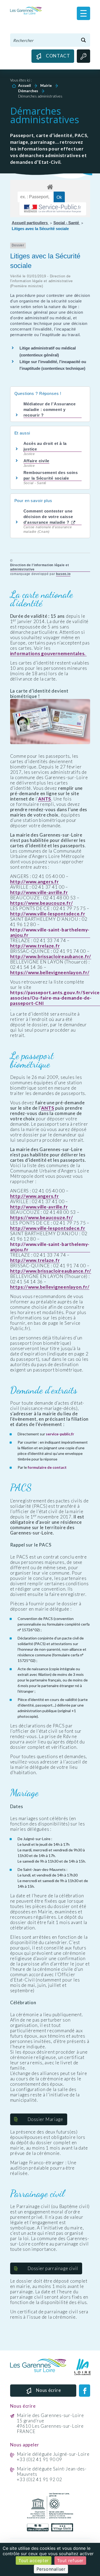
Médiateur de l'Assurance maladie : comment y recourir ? (50, 409)
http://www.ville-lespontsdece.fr (48, 914)
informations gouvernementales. (48, 654)
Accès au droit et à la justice (45, 446)
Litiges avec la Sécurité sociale (40, 229)
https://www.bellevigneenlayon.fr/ (50, 973)
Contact (58, 56)
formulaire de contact (47, 1467)
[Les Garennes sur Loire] (26, 10)
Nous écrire (49, 2390)
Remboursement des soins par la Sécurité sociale (51, 475)
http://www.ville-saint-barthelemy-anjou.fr (50, 933)
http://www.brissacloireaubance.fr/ (51, 957)
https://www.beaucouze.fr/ (42, 903)
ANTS (45, 799)
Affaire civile (37, 461)
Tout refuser (70, 2561)
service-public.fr (60, 1434)
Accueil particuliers (30, 223)
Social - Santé (67, 223)
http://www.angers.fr (35, 882)
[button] (83, 13)
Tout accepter (34, 2561)
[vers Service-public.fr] (53, 209)
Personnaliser (51, 2569)
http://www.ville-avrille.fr (39, 892)
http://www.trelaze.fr (35, 946)
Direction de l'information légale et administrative (40, 567)
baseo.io (63, 574)
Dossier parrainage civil (53, 2268)
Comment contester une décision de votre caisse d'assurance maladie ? (48, 517)
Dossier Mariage (45, 2119)
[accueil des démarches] (50, 186)
